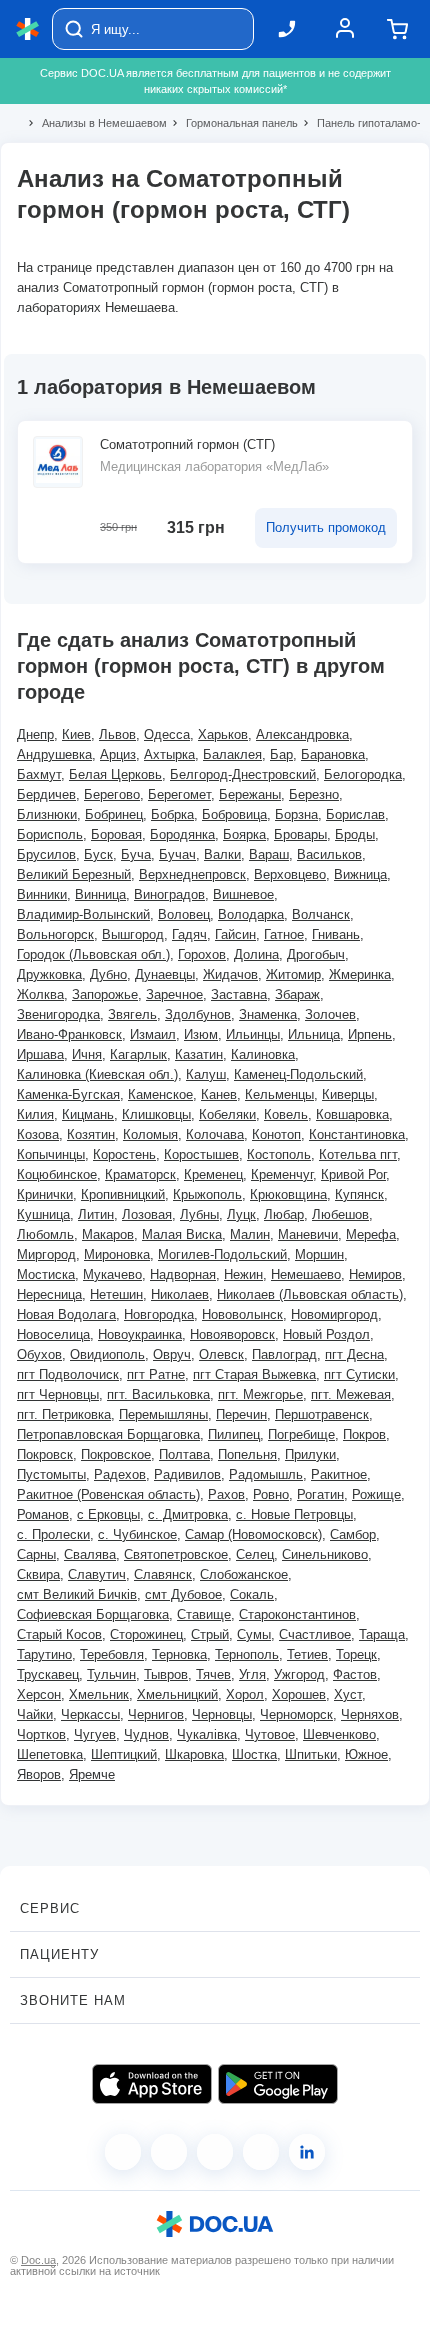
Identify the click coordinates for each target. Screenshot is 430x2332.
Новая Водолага (66, 1314)
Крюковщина (288, 1194)
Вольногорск (55, 934)
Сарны (36, 1554)
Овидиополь (107, 1354)
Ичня (87, 1054)
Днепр (35, 734)
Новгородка (159, 1314)
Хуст (348, 1694)
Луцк (241, 1214)
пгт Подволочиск (68, 1374)
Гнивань (336, 934)
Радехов (120, 1474)
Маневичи (308, 1234)
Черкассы (90, 1714)
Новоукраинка (140, 1334)
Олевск (221, 1354)
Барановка (333, 754)
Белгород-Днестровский (243, 774)
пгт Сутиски (359, 1374)
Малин (250, 1234)
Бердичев (46, 794)
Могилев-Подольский (222, 1254)
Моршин (319, 1254)
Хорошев (299, 1694)
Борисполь (50, 834)
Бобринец (114, 814)
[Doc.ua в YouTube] (261, 2152)
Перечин (241, 1414)
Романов (43, 1514)
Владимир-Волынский (83, 914)
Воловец (184, 914)
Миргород (46, 1254)
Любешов (340, 1214)
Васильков (329, 854)
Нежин (243, 1274)
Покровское (116, 1454)
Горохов (202, 954)
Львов (117, 734)
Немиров (375, 1274)
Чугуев (95, 1734)
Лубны (199, 1214)
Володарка (251, 914)
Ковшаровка (352, 1114)
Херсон (39, 1694)
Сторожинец (146, 1634)
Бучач (177, 854)
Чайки (35, 1714)
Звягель (132, 1014)
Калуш (206, 1074)
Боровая (116, 834)
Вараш (269, 854)
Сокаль (252, 1594)
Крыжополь (207, 1194)
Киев (76, 734)
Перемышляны (163, 1414)
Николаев (180, 1294)
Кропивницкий (123, 1194)
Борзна (296, 814)
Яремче (92, 1774)
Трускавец (48, 1674)
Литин (96, 1214)
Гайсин (235, 934)
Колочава (215, 1134)
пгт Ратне (156, 1374)
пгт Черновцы (58, 1394)
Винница (100, 894)
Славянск (163, 1574)
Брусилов (46, 854)
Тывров (166, 1674)
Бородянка (182, 834)
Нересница (49, 1294)
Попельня (247, 1454)
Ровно (271, 1494)
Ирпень (370, 1034)
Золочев (330, 1014)
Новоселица (53, 1334)
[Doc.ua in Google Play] (278, 2084)
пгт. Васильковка (158, 1394)
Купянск (359, 1194)
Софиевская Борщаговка (93, 1614)
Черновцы (222, 1714)
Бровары (300, 834)
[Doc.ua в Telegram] (215, 2152)
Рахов (226, 1494)
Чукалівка (207, 1734)
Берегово (112, 794)
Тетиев (307, 1654)
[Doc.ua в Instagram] (169, 2152)
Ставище (204, 1614)
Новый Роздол (326, 1334)
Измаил (153, 1034)
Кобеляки (227, 1114)
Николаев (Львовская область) (310, 1294)
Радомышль (266, 1474)
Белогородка (363, 774)
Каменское (160, 1094)
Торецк (356, 1654)
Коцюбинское (57, 1174)
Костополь (279, 1154)
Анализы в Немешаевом (96, 123)
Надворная (183, 1274)
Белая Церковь (115, 774)
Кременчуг (282, 1174)
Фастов (355, 1674)
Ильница (314, 1034)
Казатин (199, 1054)
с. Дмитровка (188, 1514)
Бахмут (39, 774)
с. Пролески (53, 1534)
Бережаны (250, 794)
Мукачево (112, 1274)
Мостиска (46, 1274)
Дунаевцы (165, 974)
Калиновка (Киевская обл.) (97, 1074)
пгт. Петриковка (64, 1414)
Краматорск (140, 1174)
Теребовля (112, 1654)
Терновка (179, 1654)
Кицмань (88, 1114)
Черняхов (370, 1714)
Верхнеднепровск (192, 874)
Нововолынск (242, 1314)
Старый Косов (59, 1634)
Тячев (213, 1674)
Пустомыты (51, 1474)
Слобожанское (244, 1574)
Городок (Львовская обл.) (93, 954)
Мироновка (117, 1254)
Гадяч (189, 934)
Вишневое (243, 894)
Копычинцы (51, 1154)
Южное (366, 1754)
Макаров (108, 1234)
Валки (222, 854)
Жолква (40, 994)
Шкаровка (194, 1754)
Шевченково (339, 1734)
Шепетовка (50, 1754)
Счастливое (315, 1634)
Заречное (174, 994)
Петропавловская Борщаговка (108, 1434)
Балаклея (232, 754)
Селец (255, 1554)
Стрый (210, 1634)
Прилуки (310, 1454)
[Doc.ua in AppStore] (152, 2084)
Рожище (376, 1494)
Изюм (201, 1034)
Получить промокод (326, 527)
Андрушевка (54, 754)
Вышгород (133, 934)
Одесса (167, 734)
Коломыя (150, 1134)
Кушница (43, 1214)
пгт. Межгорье (260, 1394)
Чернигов (156, 1714)
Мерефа (371, 1234)
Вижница (360, 874)
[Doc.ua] (28, 29)
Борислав (355, 814)
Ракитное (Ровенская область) (108, 1494)
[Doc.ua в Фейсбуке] (123, 2152)
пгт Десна (354, 1354)
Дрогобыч (316, 954)
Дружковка (49, 974)
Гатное (284, 934)
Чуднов (146, 1734)
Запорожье (105, 994)
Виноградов (169, 894)
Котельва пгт (358, 1154)
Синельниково (325, 1554)
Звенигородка (58, 1014)
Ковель (286, 1114)
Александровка (302, 734)
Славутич (97, 1574)
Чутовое (270, 1734)
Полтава (184, 1454)
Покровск (45, 1454)
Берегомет (179, 794)
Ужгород (299, 1674)
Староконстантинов (297, 1614)
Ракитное (339, 1474)
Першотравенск (322, 1414)
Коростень (124, 1154)
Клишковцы (156, 1114)
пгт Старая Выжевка (254, 1374)
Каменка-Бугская (68, 1094)
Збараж (297, 994)
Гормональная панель (233, 123)
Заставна (239, 994)
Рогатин (320, 1494)
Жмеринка (360, 974)
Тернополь (247, 1654)
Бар (281, 754)
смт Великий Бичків (77, 1594)
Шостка (254, 1754)
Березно (314, 794)
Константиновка (357, 1134)
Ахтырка (169, 754)
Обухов (39, 1354)
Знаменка (268, 1014)
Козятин (91, 1134)
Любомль (45, 1234)
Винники (42, 894)
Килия (35, 1114)
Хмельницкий (177, 1694)
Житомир (293, 974)
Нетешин (116, 1294)
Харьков (223, 734)
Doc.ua (38, 2260)
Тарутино (44, 1654)
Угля (252, 1674)
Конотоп (276, 1134)
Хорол (245, 1694)
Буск (98, 854)
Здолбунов (198, 1014)
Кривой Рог (353, 1174)
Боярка (244, 834)
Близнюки (47, 814)
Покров (364, 1434)
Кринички (45, 1194)
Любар (284, 1214)
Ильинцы (253, 1034)
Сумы (254, 1634)
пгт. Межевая (351, 1394)
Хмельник (99, 1694)
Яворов (39, 1774)
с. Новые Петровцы (294, 1514)
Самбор (353, 1534)
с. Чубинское (137, 1534)
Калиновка (263, 1054)
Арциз (118, 754)
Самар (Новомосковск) (253, 1534)
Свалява (90, 1554)
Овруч (172, 1354)
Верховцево (290, 874)
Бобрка (172, 814)
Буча (136, 854)
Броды (355, 834)
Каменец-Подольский (298, 1074)
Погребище (301, 1434)
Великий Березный (74, 874)
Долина (256, 954)
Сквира (38, 1574)
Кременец (213, 1174)
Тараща (382, 1634)
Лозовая (147, 1214)
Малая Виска (182, 1234)
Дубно (108, 974)
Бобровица (234, 814)
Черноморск (296, 1714)
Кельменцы (279, 1094)
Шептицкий (124, 1754)
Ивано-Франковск (69, 1034)
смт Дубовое (183, 1594)
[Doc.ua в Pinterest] (307, 2152)
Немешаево (306, 1274)
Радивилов (187, 1474)
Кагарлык (138, 1054)
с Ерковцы (108, 1514)
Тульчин (111, 1674)
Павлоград (284, 1354)
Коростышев (201, 1154)
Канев (219, 1094)
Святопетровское (176, 1554)
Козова (38, 1134)
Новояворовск (232, 1334)
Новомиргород (334, 1314)
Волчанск (321, 914)
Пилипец (234, 1434)
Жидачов (230, 974)
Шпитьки (311, 1754)
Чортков (41, 1734)
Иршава (40, 1054)
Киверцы (348, 1094)
